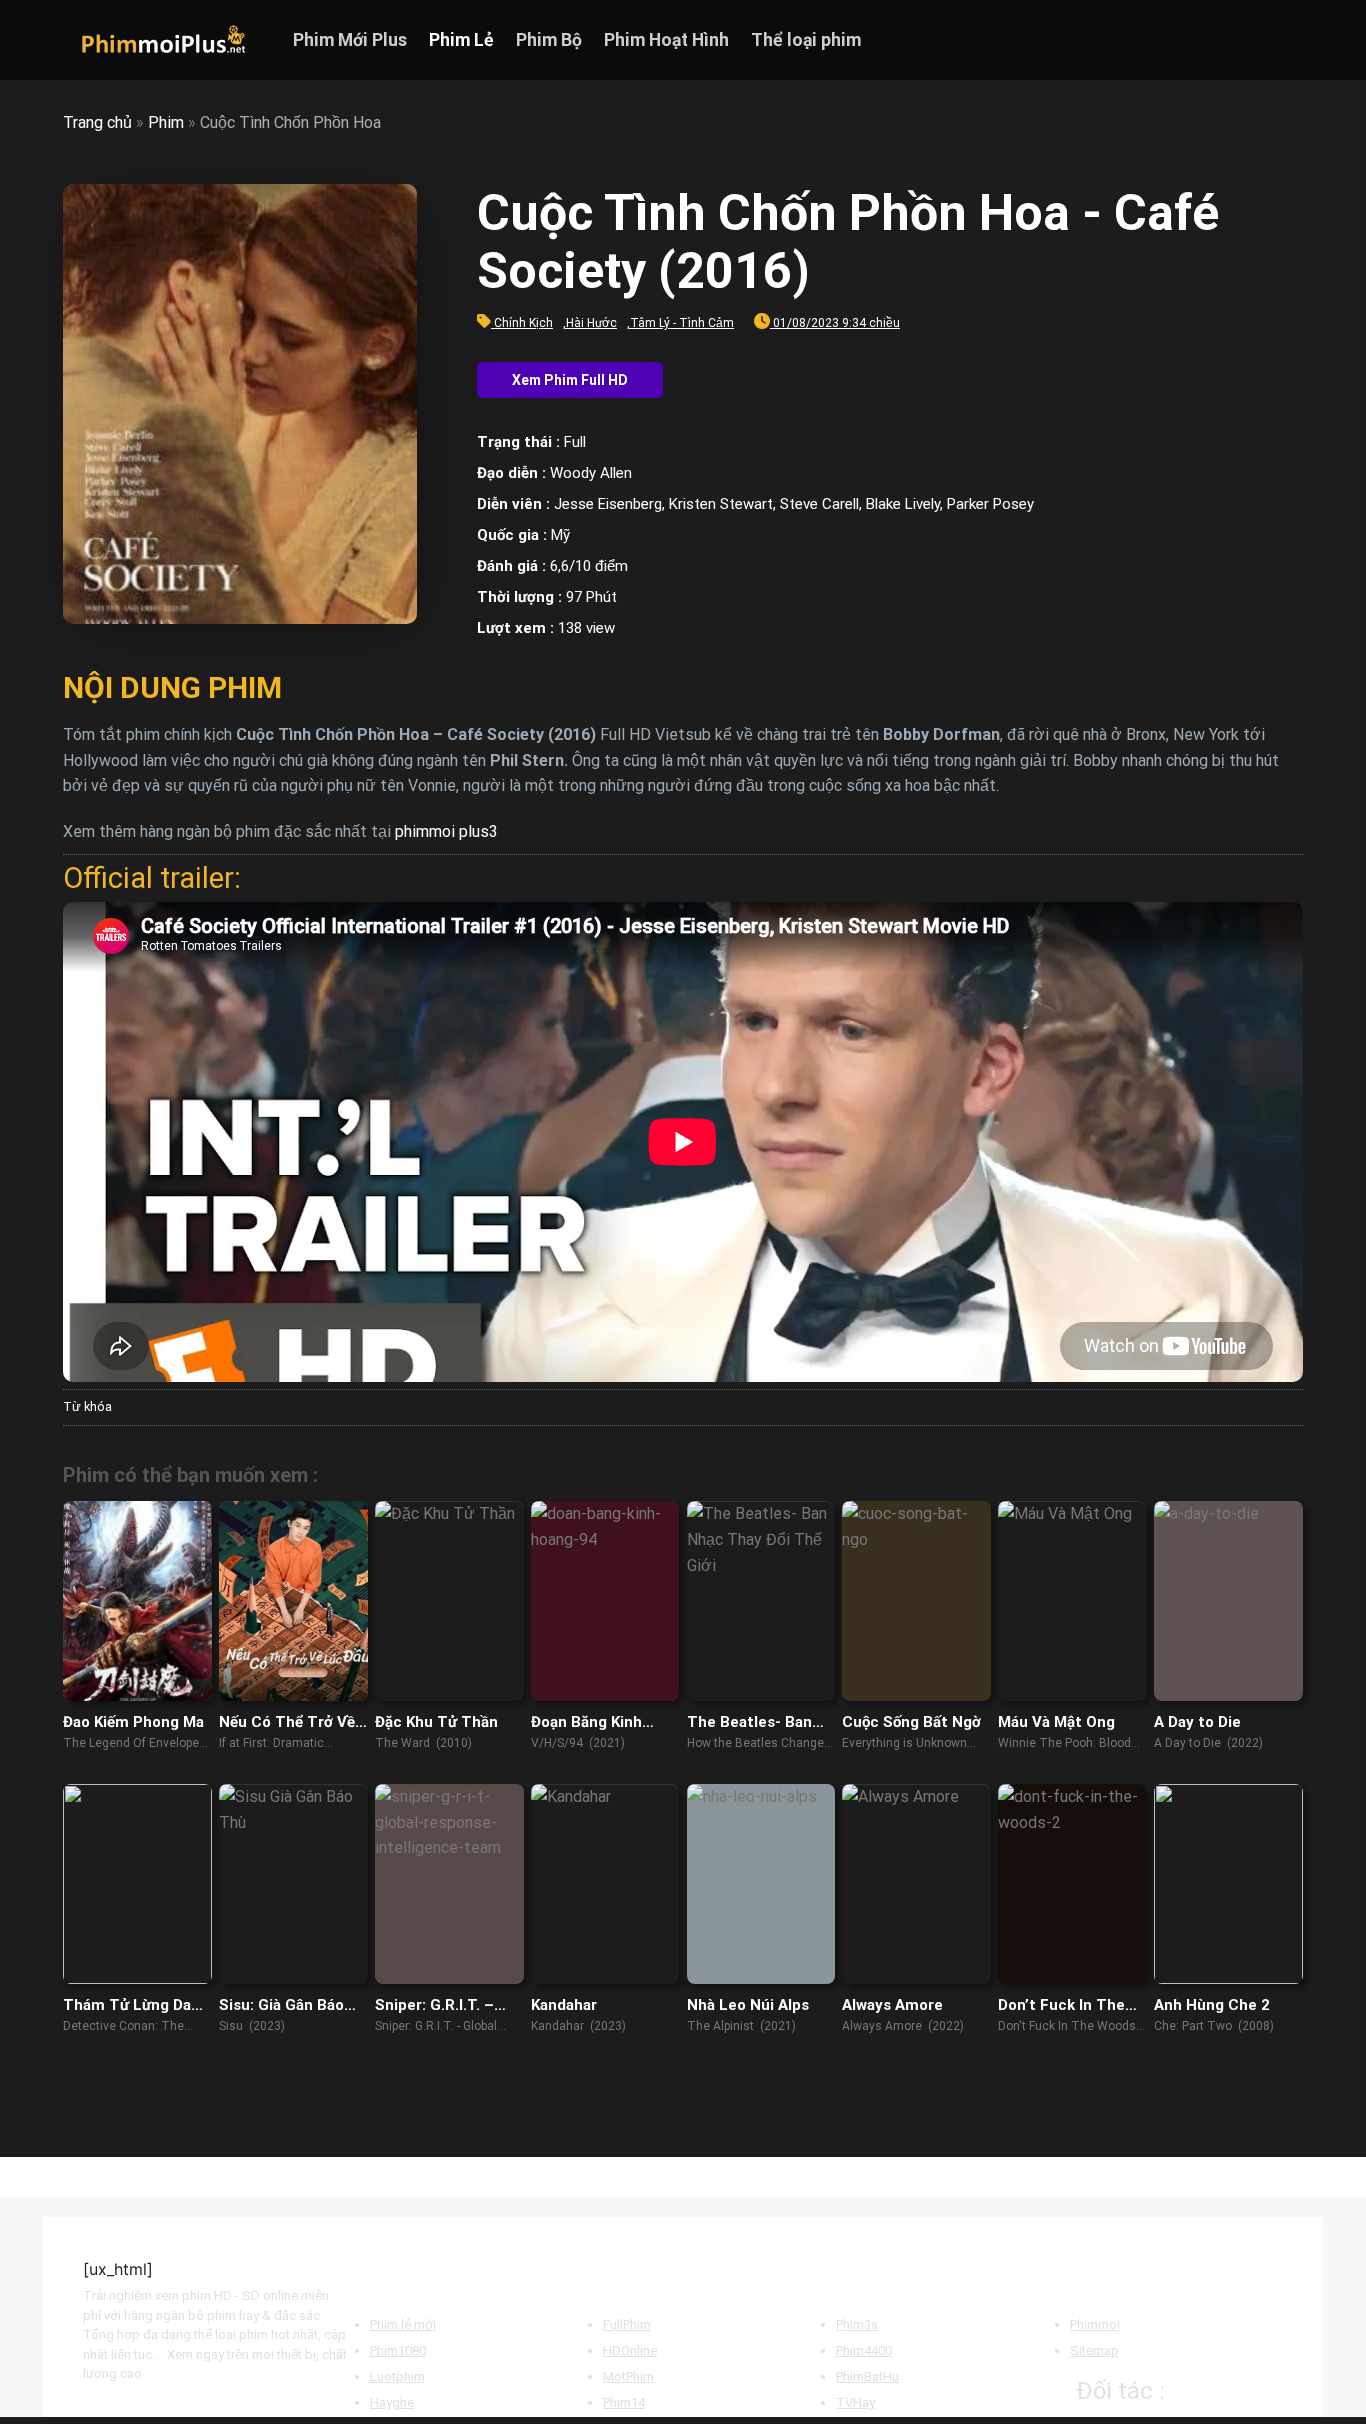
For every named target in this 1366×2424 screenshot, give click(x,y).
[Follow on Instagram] (1238, 40)
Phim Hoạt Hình (666, 40)
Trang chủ (97, 122)
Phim (166, 122)
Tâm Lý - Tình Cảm (682, 323)
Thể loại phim (806, 40)
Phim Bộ (549, 40)
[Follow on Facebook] (1212, 40)
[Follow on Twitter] (1264, 40)
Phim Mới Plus (350, 40)
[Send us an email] (1290, 40)
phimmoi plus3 (446, 831)
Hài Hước (591, 323)
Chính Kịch (523, 323)
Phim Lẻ (461, 40)
